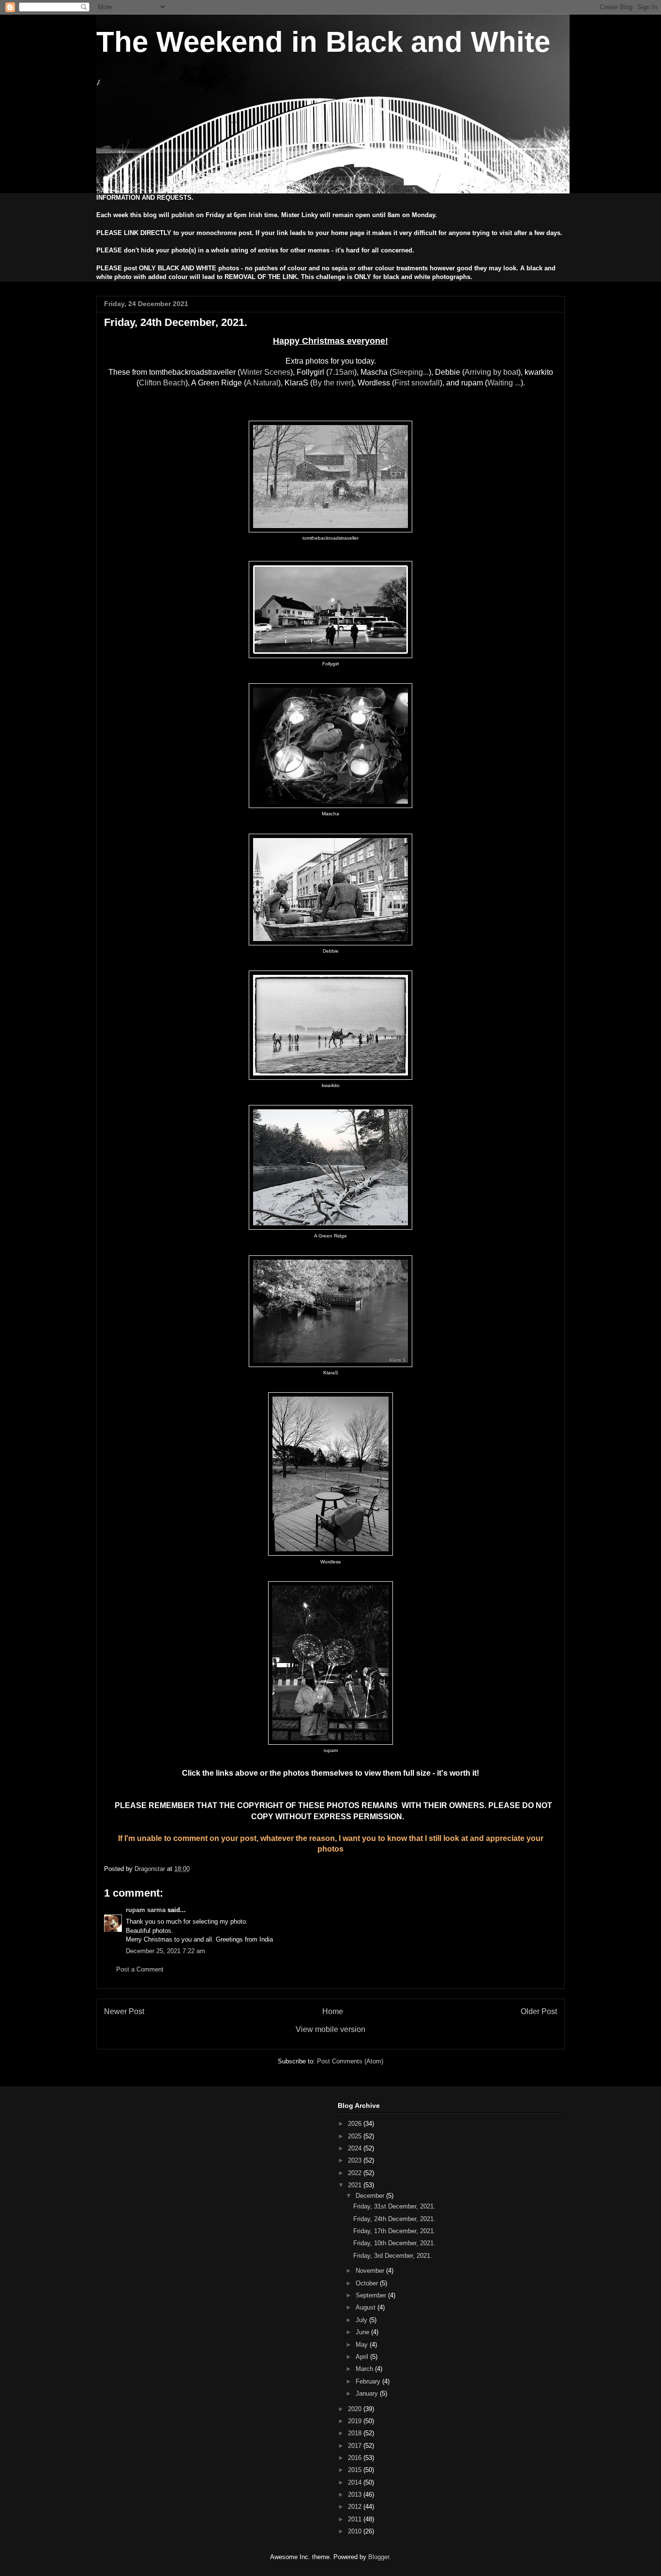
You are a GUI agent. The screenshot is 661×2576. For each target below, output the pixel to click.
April (363, 2357)
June (363, 2332)
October (368, 2283)
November (371, 2271)
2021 (356, 2185)
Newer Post (124, 2011)
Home (333, 2011)
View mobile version (330, 2029)
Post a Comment (140, 1969)
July (362, 2320)
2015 (356, 2470)
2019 (356, 2421)
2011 (356, 2519)
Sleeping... (410, 372)
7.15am (341, 372)
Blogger (379, 2557)
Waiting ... (504, 383)
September (372, 2295)
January (368, 2393)
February (369, 2381)
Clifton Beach (162, 383)
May (363, 2345)
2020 (356, 2409)
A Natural (262, 383)
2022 (356, 2173)
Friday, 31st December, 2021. (394, 2206)
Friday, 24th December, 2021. (394, 2219)
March (365, 2369)
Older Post (539, 2011)
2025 (356, 2136)
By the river (332, 383)
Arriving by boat (491, 372)
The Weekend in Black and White (323, 42)
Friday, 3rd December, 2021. (393, 2256)
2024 (356, 2148)
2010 (356, 2531)
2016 (356, 2458)
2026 (356, 2124)
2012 (356, 2507)
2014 (356, 2482)
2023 (356, 2160)
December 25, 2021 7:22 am (165, 1951)
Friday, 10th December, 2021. (394, 2243)
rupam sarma (146, 1910)
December (371, 2196)
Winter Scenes (265, 372)
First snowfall (417, 383)
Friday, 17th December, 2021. (394, 2231)
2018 (356, 2433)
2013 (356, 2495)
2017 (356, 2446)
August (367, 2307)
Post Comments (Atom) (350, 2061)
